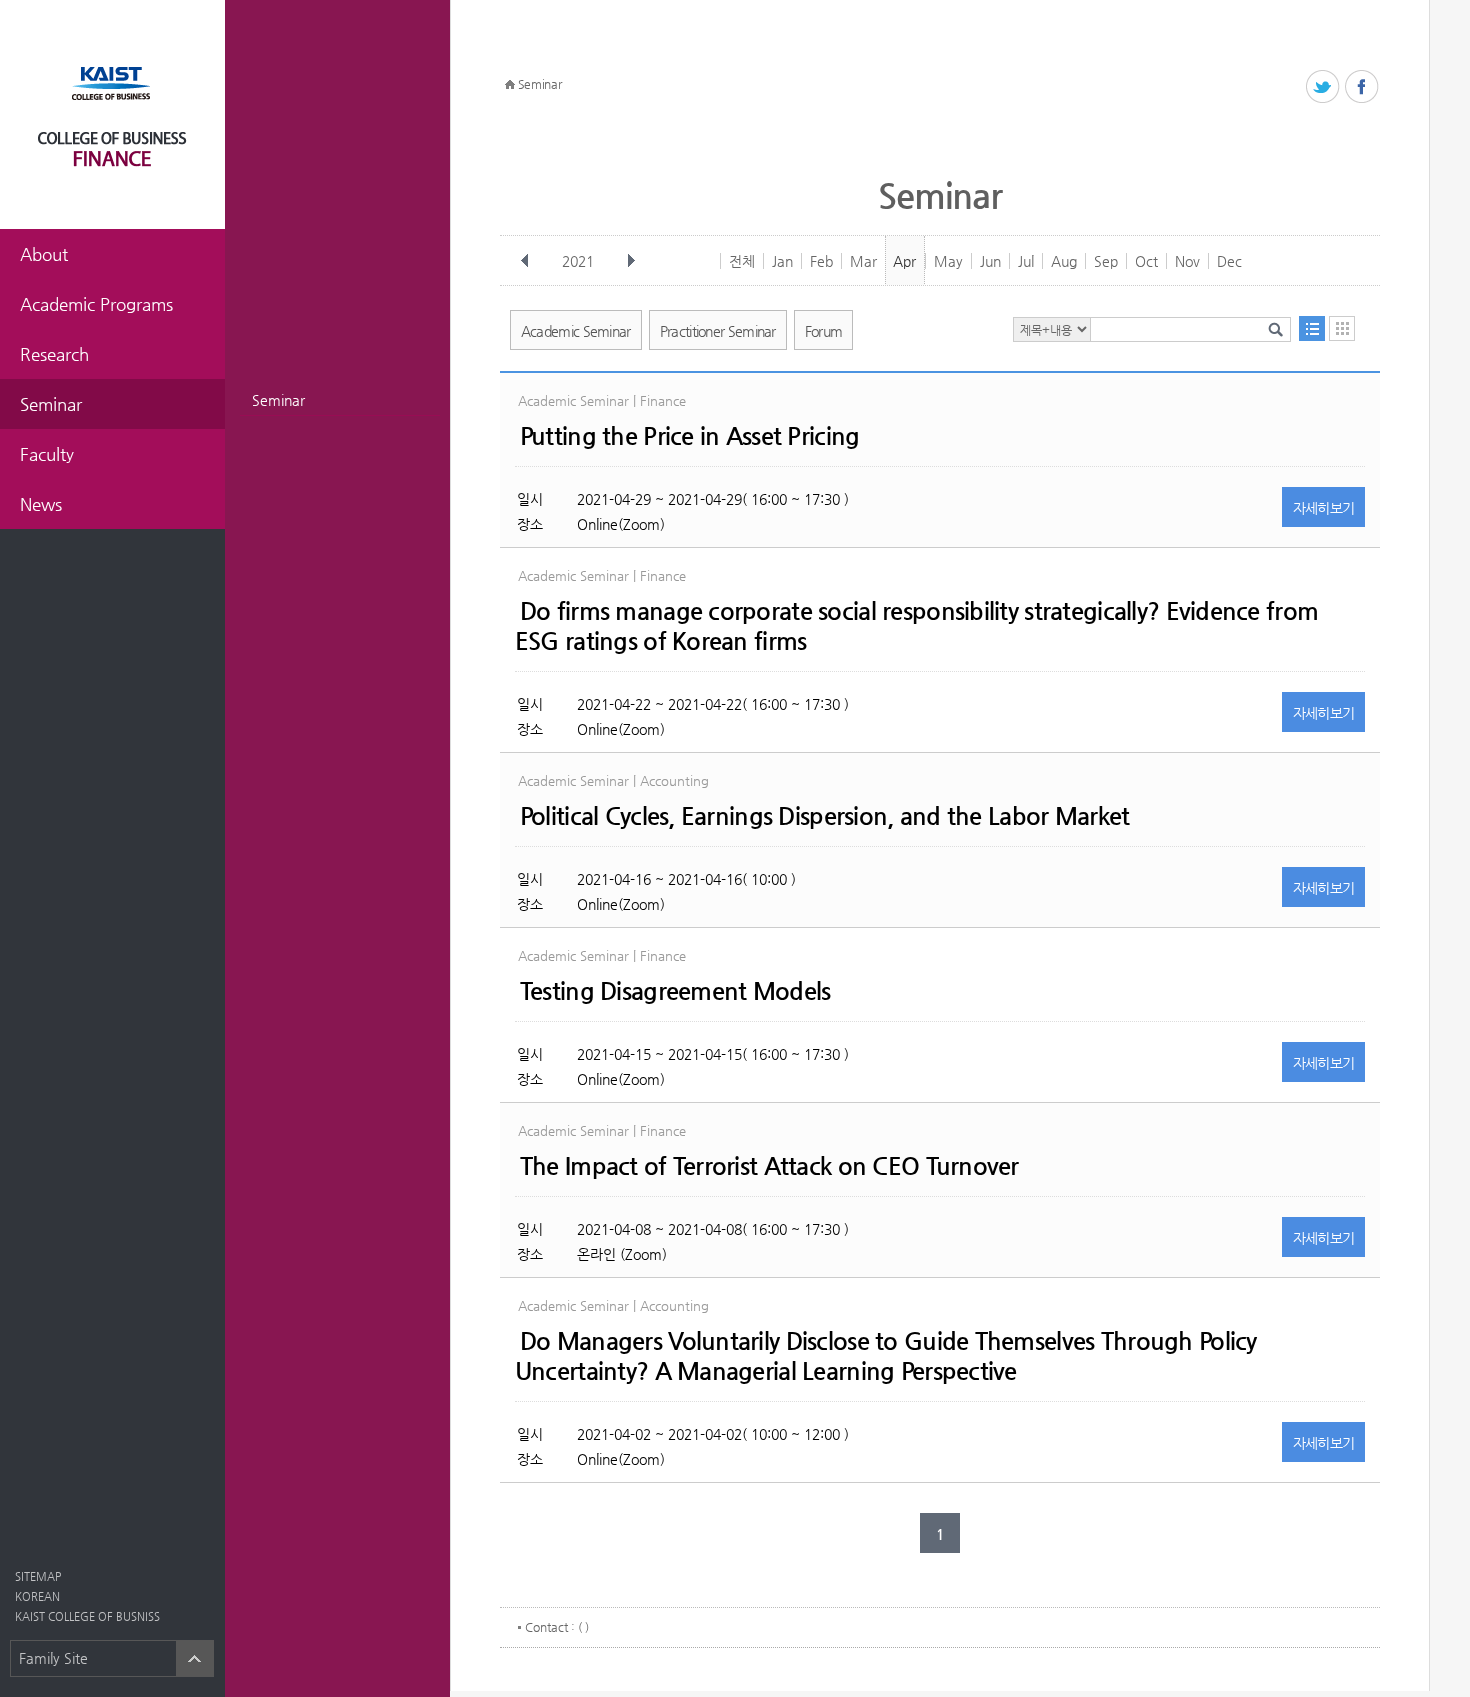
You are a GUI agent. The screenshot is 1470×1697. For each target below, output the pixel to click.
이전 (525, 261)
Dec (1229, 261)
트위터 (1323, 87)
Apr (904, 261)
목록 (1312, 328)
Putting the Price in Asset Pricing (690, 436)
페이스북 (1362, 87)
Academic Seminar (576, 331)
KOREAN (37, 1596)
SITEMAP (38, 1576)
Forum (824, 331)
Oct (1146, 261)
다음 (631, 261)
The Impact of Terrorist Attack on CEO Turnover (769, 1166)
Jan (782, 261)
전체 (742, 261)
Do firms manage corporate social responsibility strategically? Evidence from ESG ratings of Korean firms (916, 626)
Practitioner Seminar (718, 331)
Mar (863, 261)
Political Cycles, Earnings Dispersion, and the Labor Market (825, 816)
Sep (1106, 261)
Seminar (278, 400)
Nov (1187, 261)
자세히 (1324, 508)
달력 (1342, 328)
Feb (821, 261)
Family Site (53, 1658)
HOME (510, 85)
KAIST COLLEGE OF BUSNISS (87, 1616)
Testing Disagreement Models (675, 991)
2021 (578, 261)
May (948, 261)
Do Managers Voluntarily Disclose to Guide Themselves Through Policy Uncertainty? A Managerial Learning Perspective (886, 1356)
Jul (1026, 261)
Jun (990, 261)
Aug (1064, 261)
